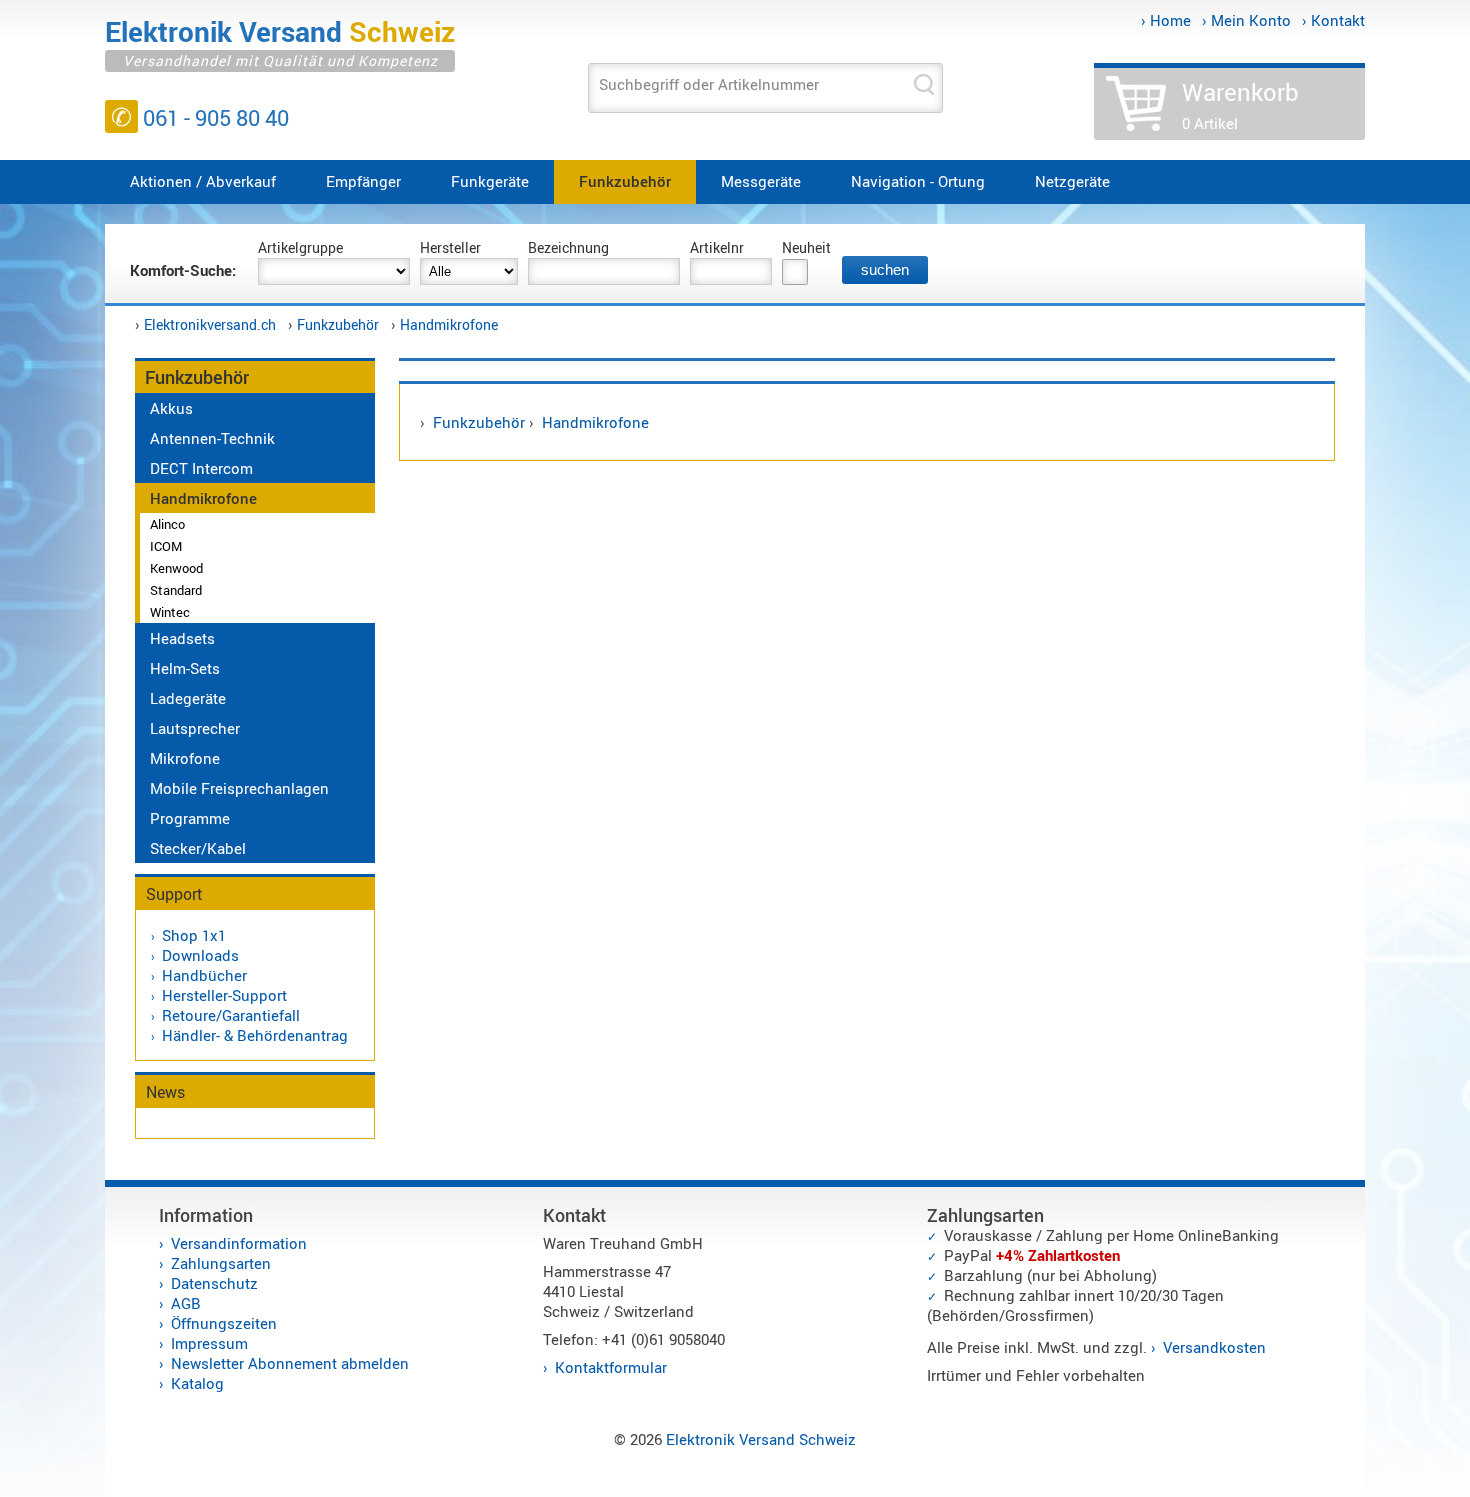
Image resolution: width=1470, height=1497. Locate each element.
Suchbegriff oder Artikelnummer (709, 84)
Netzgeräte (1072, 181)
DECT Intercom (201, 468)
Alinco (167, 524)
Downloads (200, 955)
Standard (176, 590)
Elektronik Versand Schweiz (761, 1439)
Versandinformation (239, 1243)
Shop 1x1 (194, 935)
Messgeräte (761, 181)
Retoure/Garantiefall (231, 1015)
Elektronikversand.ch (210, 324)
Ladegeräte (188, 698)
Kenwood (176, 568)
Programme (190, 818)
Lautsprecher (195, 728)
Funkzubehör (625, 181)
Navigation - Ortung (918, 181)
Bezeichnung (568, 247)
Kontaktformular (611, 1367)
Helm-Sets (185, 668)
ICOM (166, 546)
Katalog (197, 1383)
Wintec (170, 612)
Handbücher (204, 975)
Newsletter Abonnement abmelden (290, 1363)
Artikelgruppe (300, 247)
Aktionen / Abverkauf (203, 181)
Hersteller (450, 247)
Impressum (209, 1343)
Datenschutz (214, 1283)
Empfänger (363, 181)
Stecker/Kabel (198, 848)
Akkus (171, 408)
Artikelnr (717, 247)
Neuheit (806, 247)
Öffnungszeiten (224, 1323)
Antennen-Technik (212, 438)
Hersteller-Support (224, 995)
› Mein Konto (1246, 20)
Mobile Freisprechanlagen (239, 788)
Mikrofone (185, 758)
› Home (1166, 20)
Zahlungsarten (221, 1263)
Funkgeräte (490, 181)
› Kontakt (1333, 20)
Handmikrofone (449, 324)
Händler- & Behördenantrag (255, 1035)
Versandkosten (1214, 1347)
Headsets (182, 638)
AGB (186, 1303)
